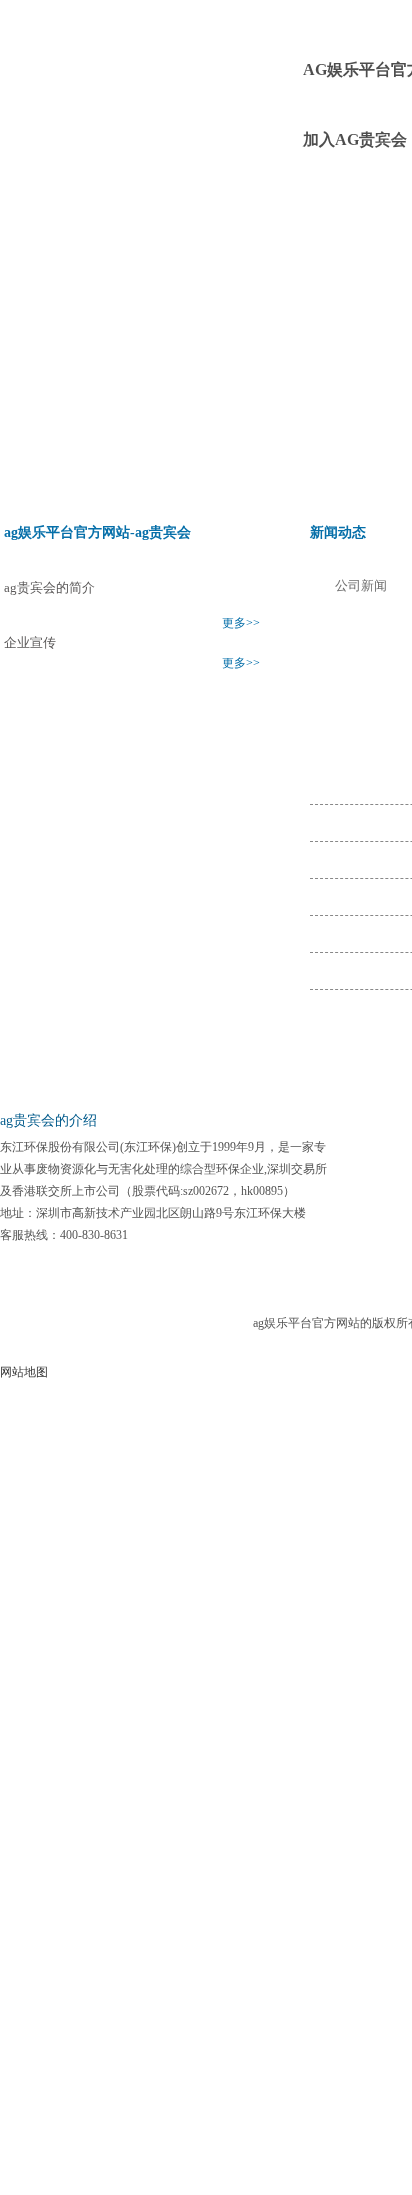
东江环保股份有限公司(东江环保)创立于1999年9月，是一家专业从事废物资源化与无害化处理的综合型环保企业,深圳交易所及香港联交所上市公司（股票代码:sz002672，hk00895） (163, 1169)
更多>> (241, 623)
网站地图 (24, 1372)
